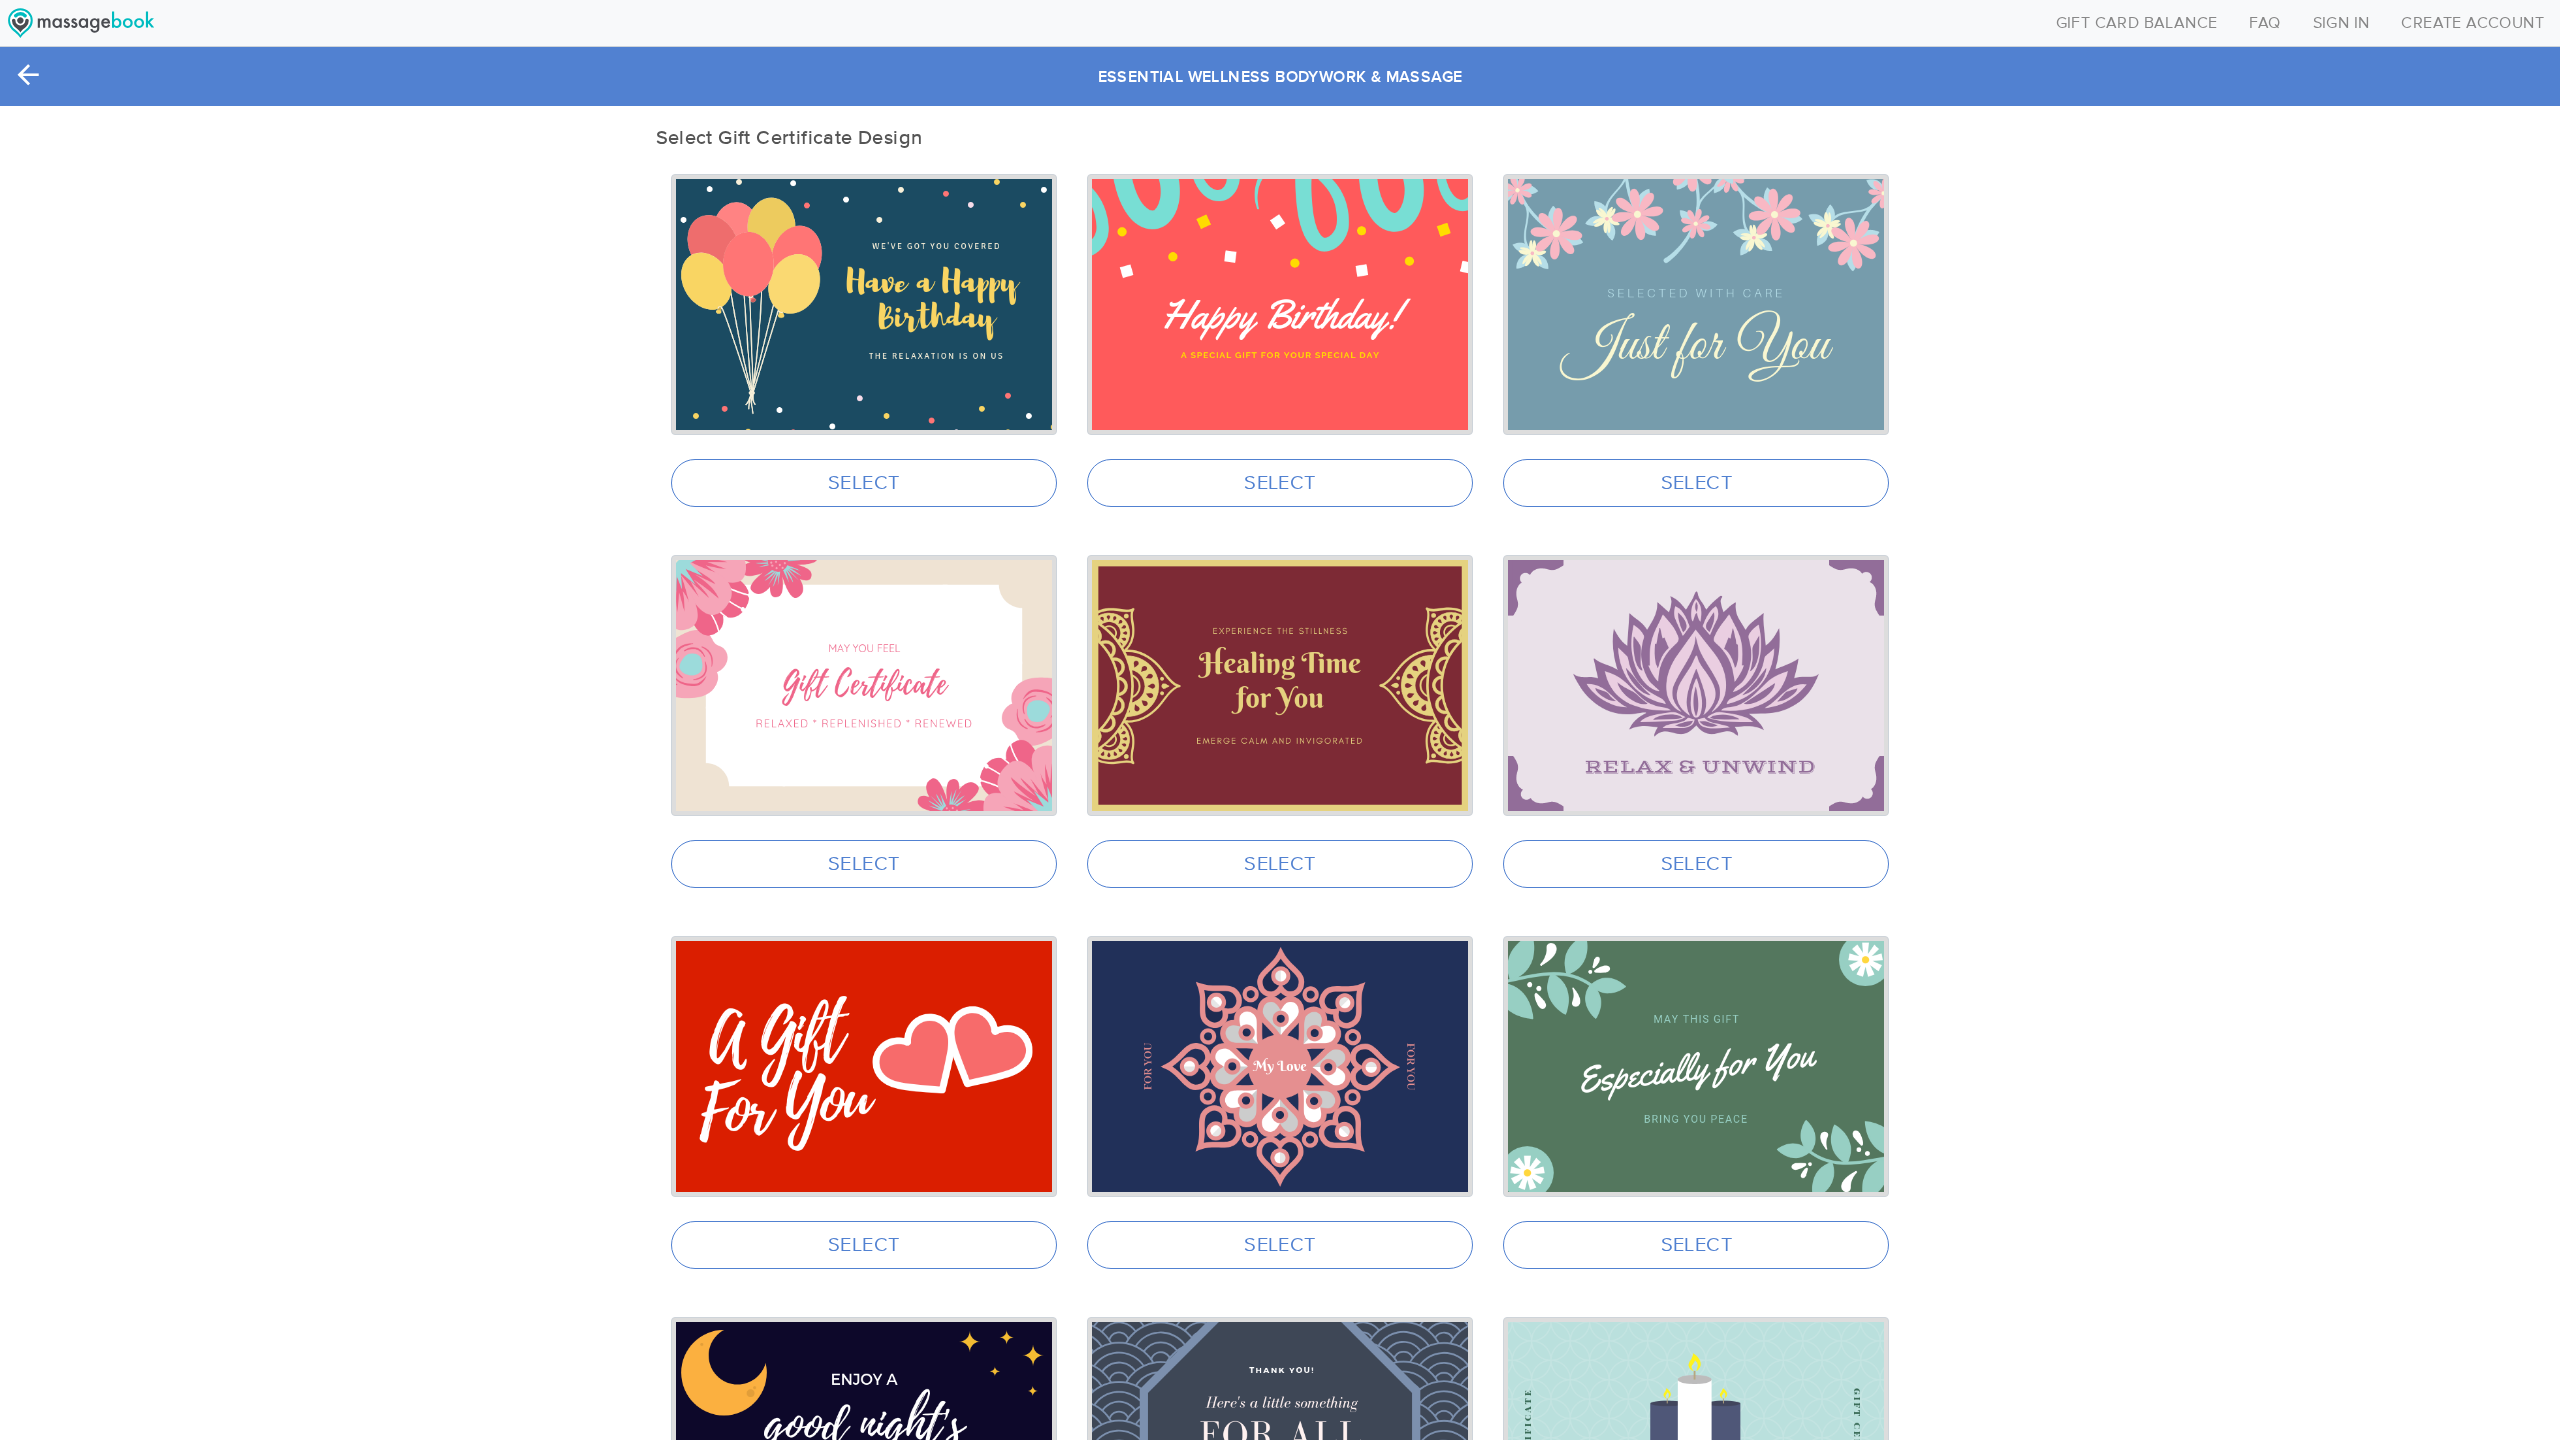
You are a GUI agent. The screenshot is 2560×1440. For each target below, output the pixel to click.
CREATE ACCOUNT (2472, 23)
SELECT (863, 483)
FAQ (2264, 23)
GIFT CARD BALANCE (2137, 23)
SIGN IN (2341, 23)
